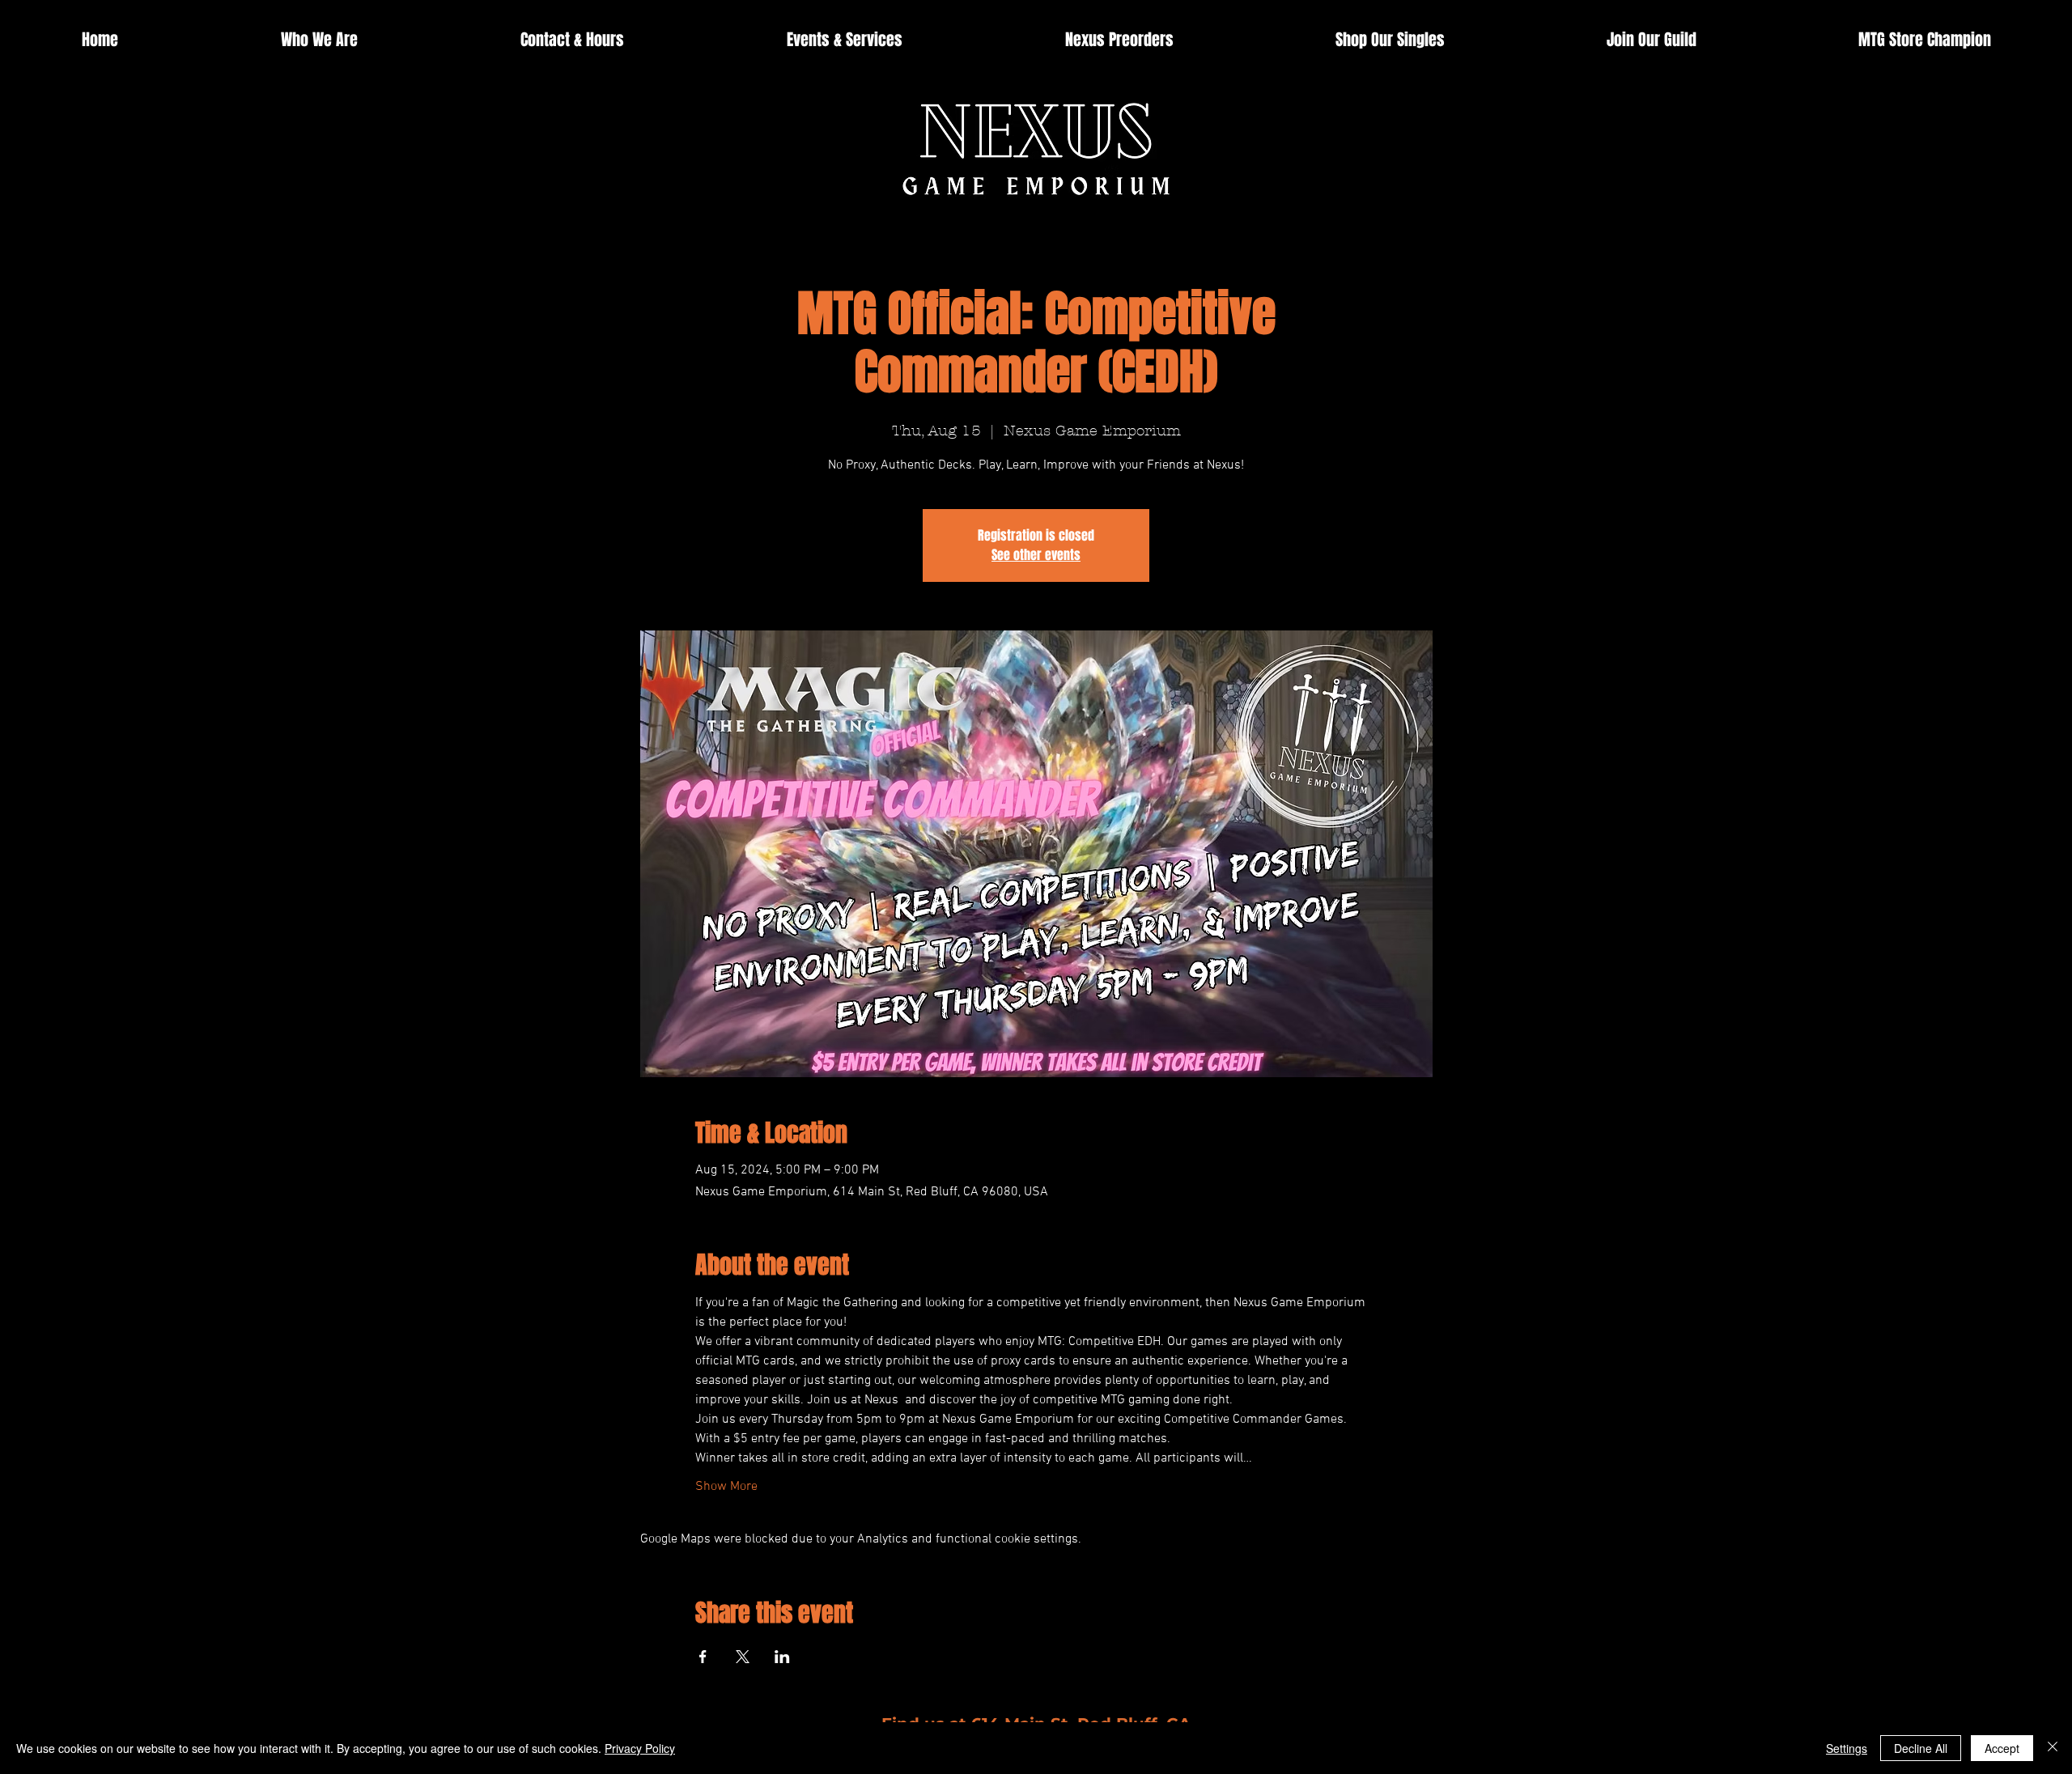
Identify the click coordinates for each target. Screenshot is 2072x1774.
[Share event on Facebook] (703, 1657)
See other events (1036, 555)
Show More (726, 1487)
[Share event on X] (743, 1657)
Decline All (1921, 1748)
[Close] (2053, 1748)
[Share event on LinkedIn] (782, 1657)
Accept (2002, 1748)
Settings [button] (1847, 1748)
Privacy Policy (640, 1748)
